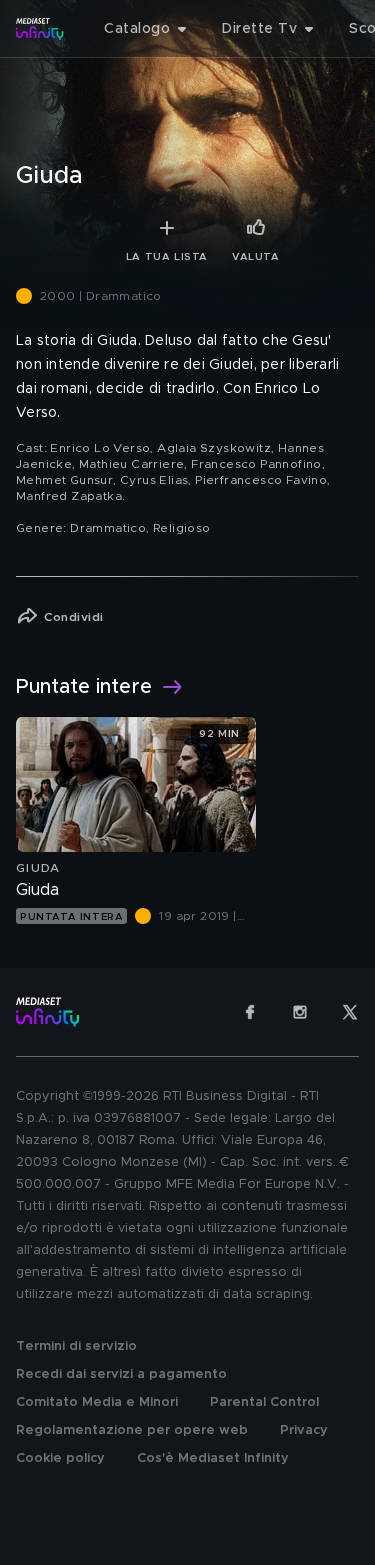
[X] (350, 1012)
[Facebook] (250, 1012)
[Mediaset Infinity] (40, 29)
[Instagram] (300, 1012)
